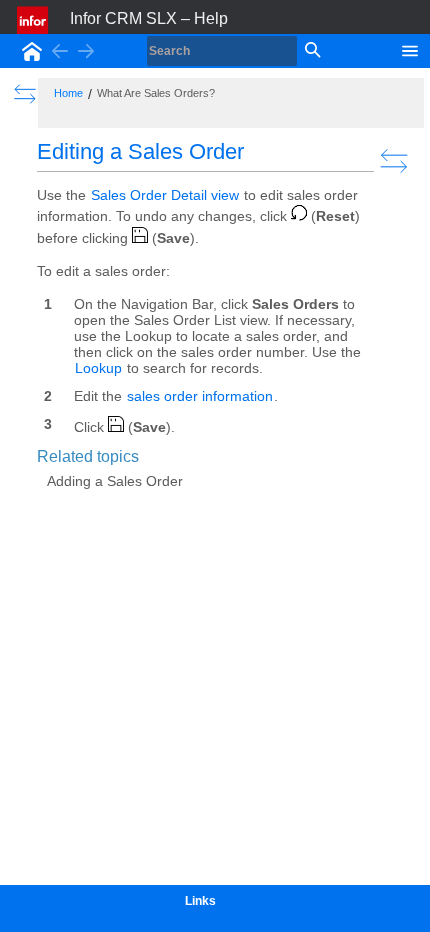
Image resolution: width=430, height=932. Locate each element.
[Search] (311, 51)
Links (200, 901)
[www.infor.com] (34, 20)
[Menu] (410, 49)
